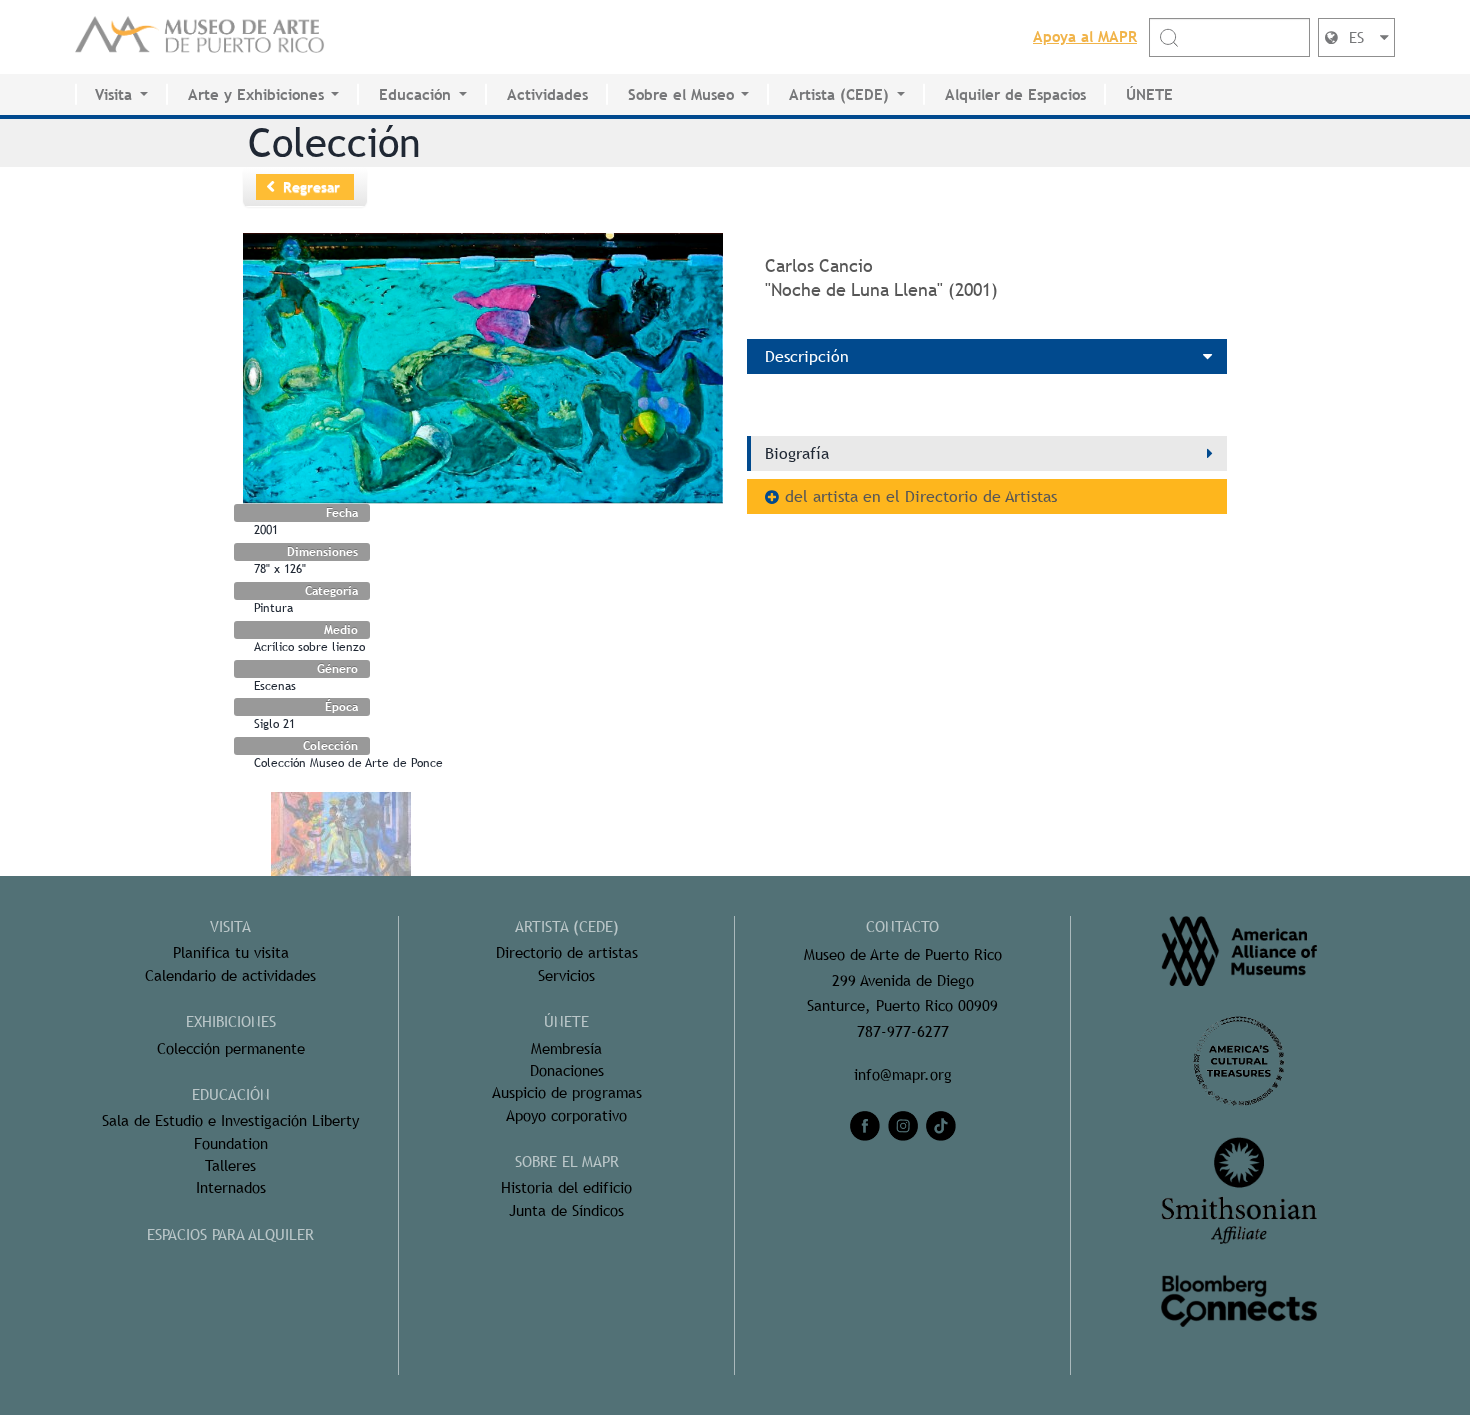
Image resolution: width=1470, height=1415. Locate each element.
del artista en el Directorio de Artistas (921, 496)
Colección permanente (231, 1048)
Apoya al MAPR (1085, 36)
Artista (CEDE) (839, 94)
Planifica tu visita (231, 952)
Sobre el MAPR (567, 1161)
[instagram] (903, 1126)
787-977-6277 (903, 1031)
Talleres (230, 1165)
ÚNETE (1149, 94)
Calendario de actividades (230, 975)
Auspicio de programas (567, 1092)
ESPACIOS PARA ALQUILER (230, 1234)
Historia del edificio (566, 1187)
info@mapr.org (903, 1074)
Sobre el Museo (681, 94)
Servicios (566, 975)
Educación (415, 94)
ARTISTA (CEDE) (567, 926)
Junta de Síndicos (566, 1210)
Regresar (311, 187)
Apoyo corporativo (566, 1115)
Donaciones (567, 1070)
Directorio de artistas (567, 952)
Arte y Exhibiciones (256, 94)
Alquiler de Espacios (1015, 94)
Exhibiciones (231, 1021)
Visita (113, 94)
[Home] (200, 37)
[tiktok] (941, 1126)
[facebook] (865, 1126)
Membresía (566, 1048)
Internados (231, 1187)
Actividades (547, 94)
